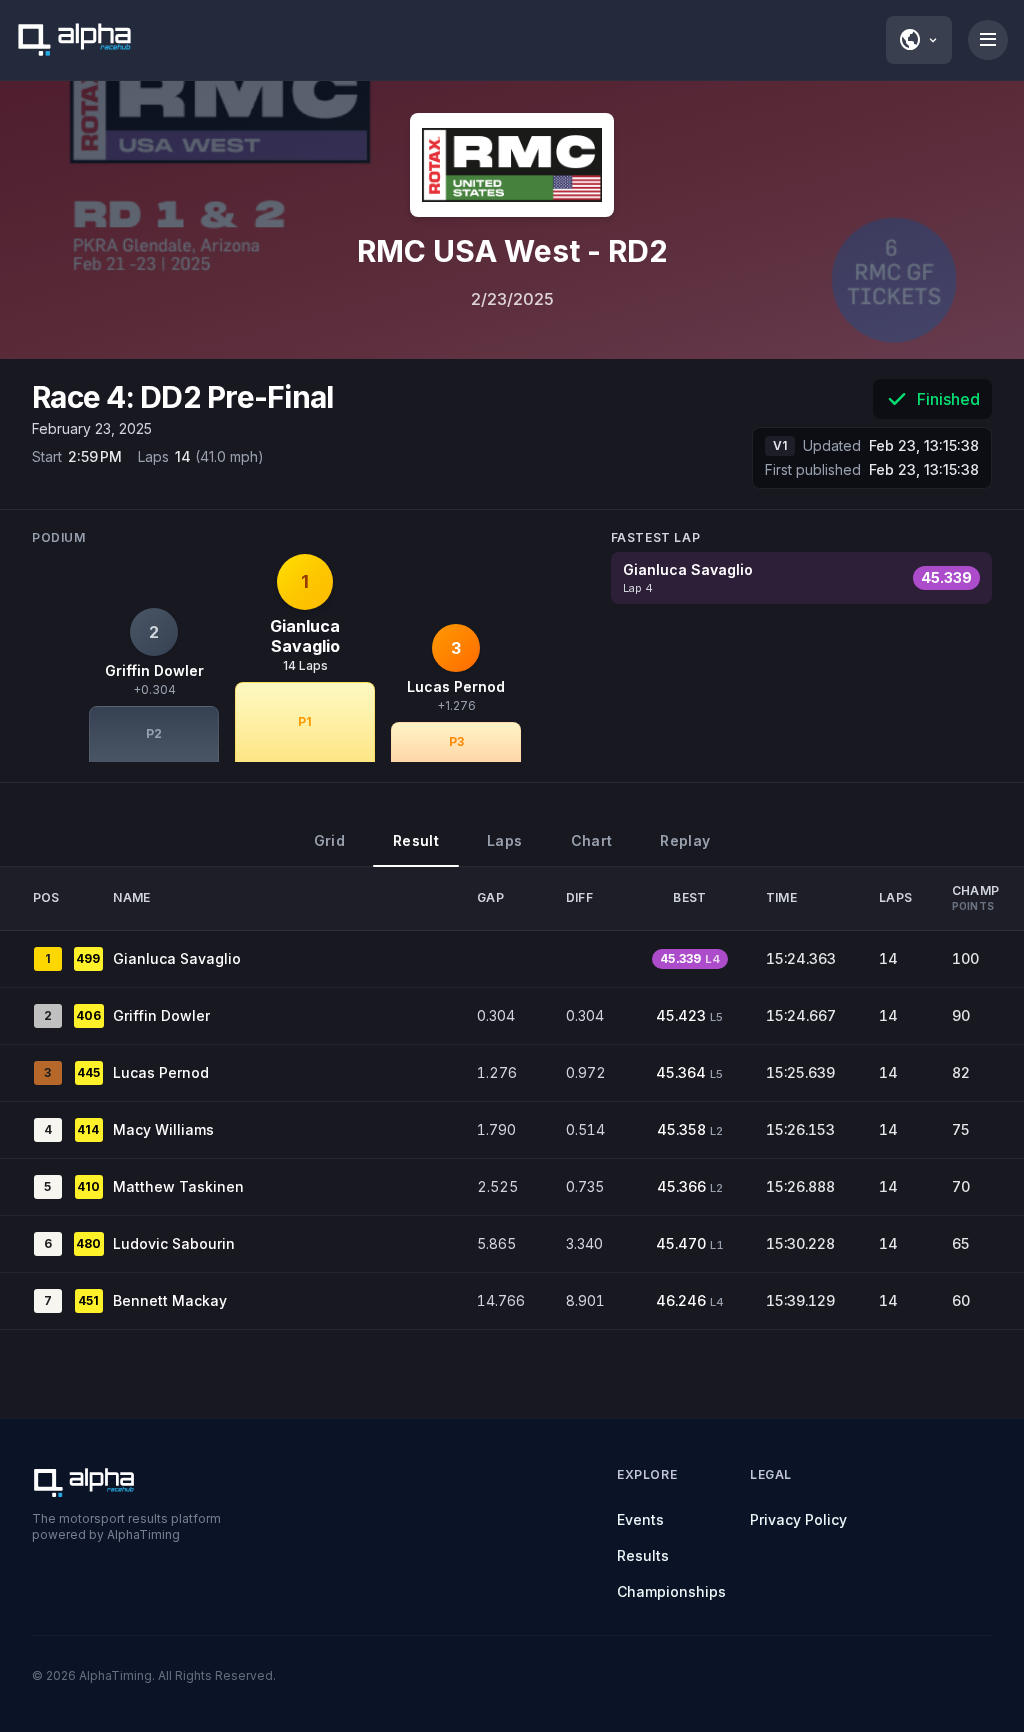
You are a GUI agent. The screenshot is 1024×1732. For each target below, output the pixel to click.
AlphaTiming (115, 1675)
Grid (329, 840)
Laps (504, 840)
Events (640, 1519)
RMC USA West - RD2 (512, 251)
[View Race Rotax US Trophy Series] (512, 165)
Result (416, 840)
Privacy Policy (798, 1519)
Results (643, 1555)
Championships (671, 1591)
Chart (592, 840)
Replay (685, 840)
